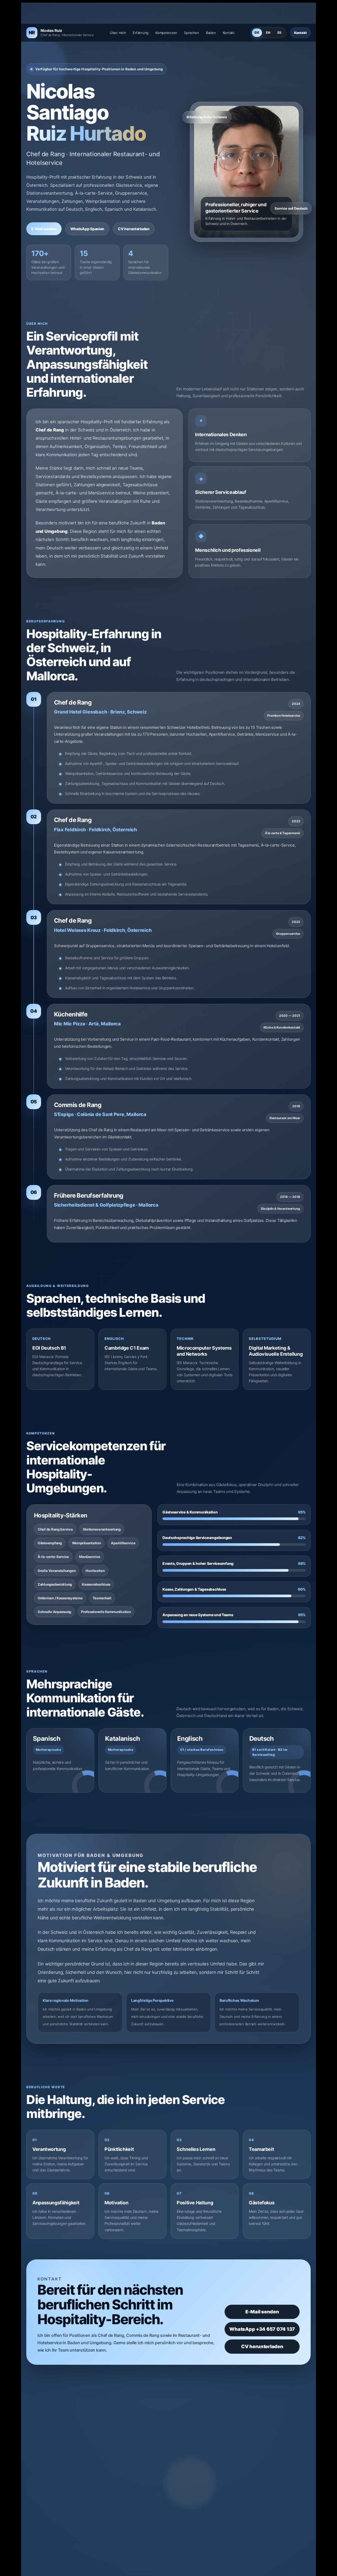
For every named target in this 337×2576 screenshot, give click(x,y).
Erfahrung (141, 33)
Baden (211, 33)
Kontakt (229, 33)
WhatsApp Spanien (87, 229)
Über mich (118, 33)
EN (268, 33)
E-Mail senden (44, 229)
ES (280, 33)
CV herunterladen (134, 229)
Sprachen (192, 33)
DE (257, 33)
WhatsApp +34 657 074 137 (262, 2329)
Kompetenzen (166, 33)
